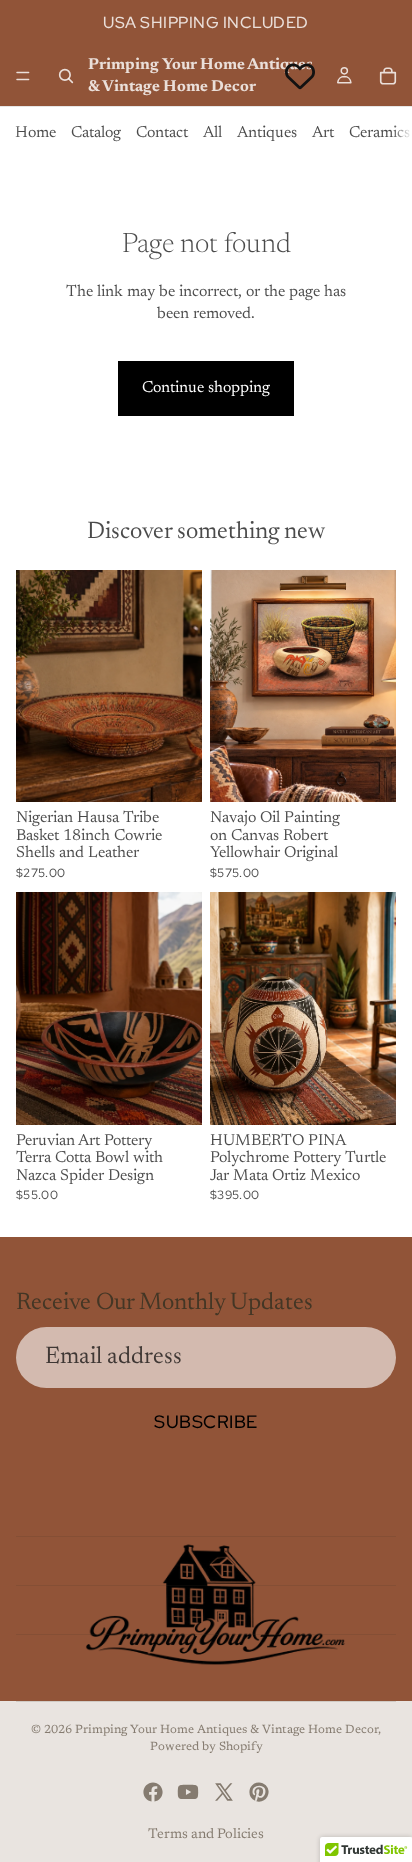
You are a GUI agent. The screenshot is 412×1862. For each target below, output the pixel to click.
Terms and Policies (206, 1835)
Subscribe (206, 1421)
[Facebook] (153, 1792)
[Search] (66, 76)
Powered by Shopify (206, 1747)
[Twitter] (224, 1792)
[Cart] (388, 76)
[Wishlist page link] (300, 76)
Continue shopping (206, 388)
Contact (162, 133)
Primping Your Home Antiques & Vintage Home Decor (226, 1730)
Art (323, 133)
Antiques (267, 133)
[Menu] (23, 76)
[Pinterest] (259, 1792)
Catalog (96, 133)
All (212, 133)
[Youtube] (188, 1792)
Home (35, 133)
